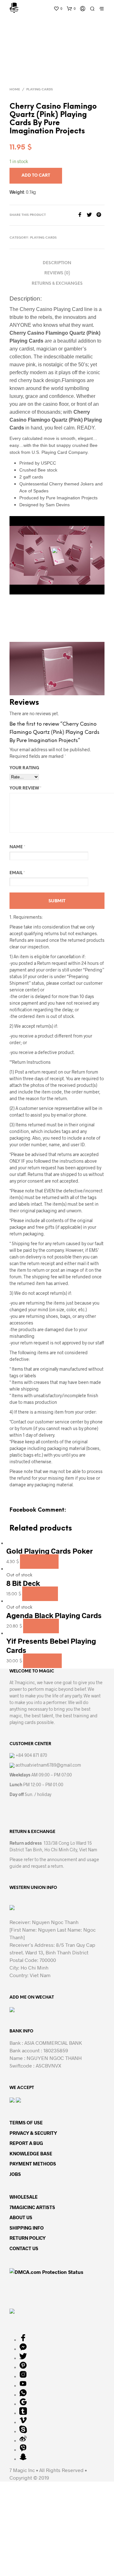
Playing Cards (40, 90)
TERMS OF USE (26, 2122)
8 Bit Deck (23, 1583)
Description (57, 263)
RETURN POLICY (28, 2238)
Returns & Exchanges (57, 284)
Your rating (24, 768)
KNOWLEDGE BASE (31, 2153)
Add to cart (39, 1562)
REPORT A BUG (26, 2143)
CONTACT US (24, 2248)
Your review (25, 788)
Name (17, 847)
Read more (40, 1594)
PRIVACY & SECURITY (33, 2133)
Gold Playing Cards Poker (50, 1551)
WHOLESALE (24, 2197)
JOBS (15, 2174)
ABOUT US (21, 2217)
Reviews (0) (57, 273)
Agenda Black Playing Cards (54, 1615)
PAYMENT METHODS (33, 2164)
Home (15, 90)
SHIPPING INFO (27, 2228)
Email (17, 873)
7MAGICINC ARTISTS (32, 2207)
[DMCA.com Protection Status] (46, 2271)
